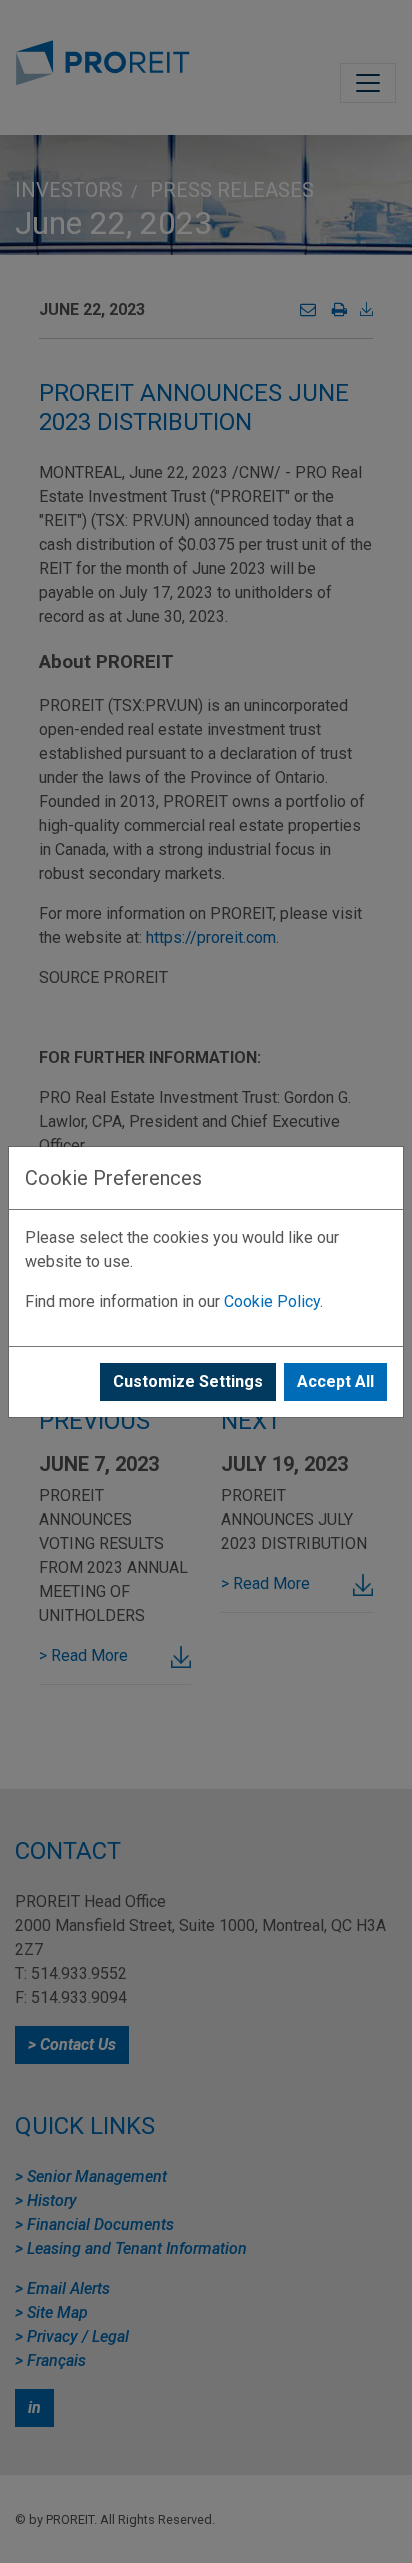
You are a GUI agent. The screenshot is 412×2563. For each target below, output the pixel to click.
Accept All (335, 1381)
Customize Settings (188, 1381)
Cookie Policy (272, 1301)
